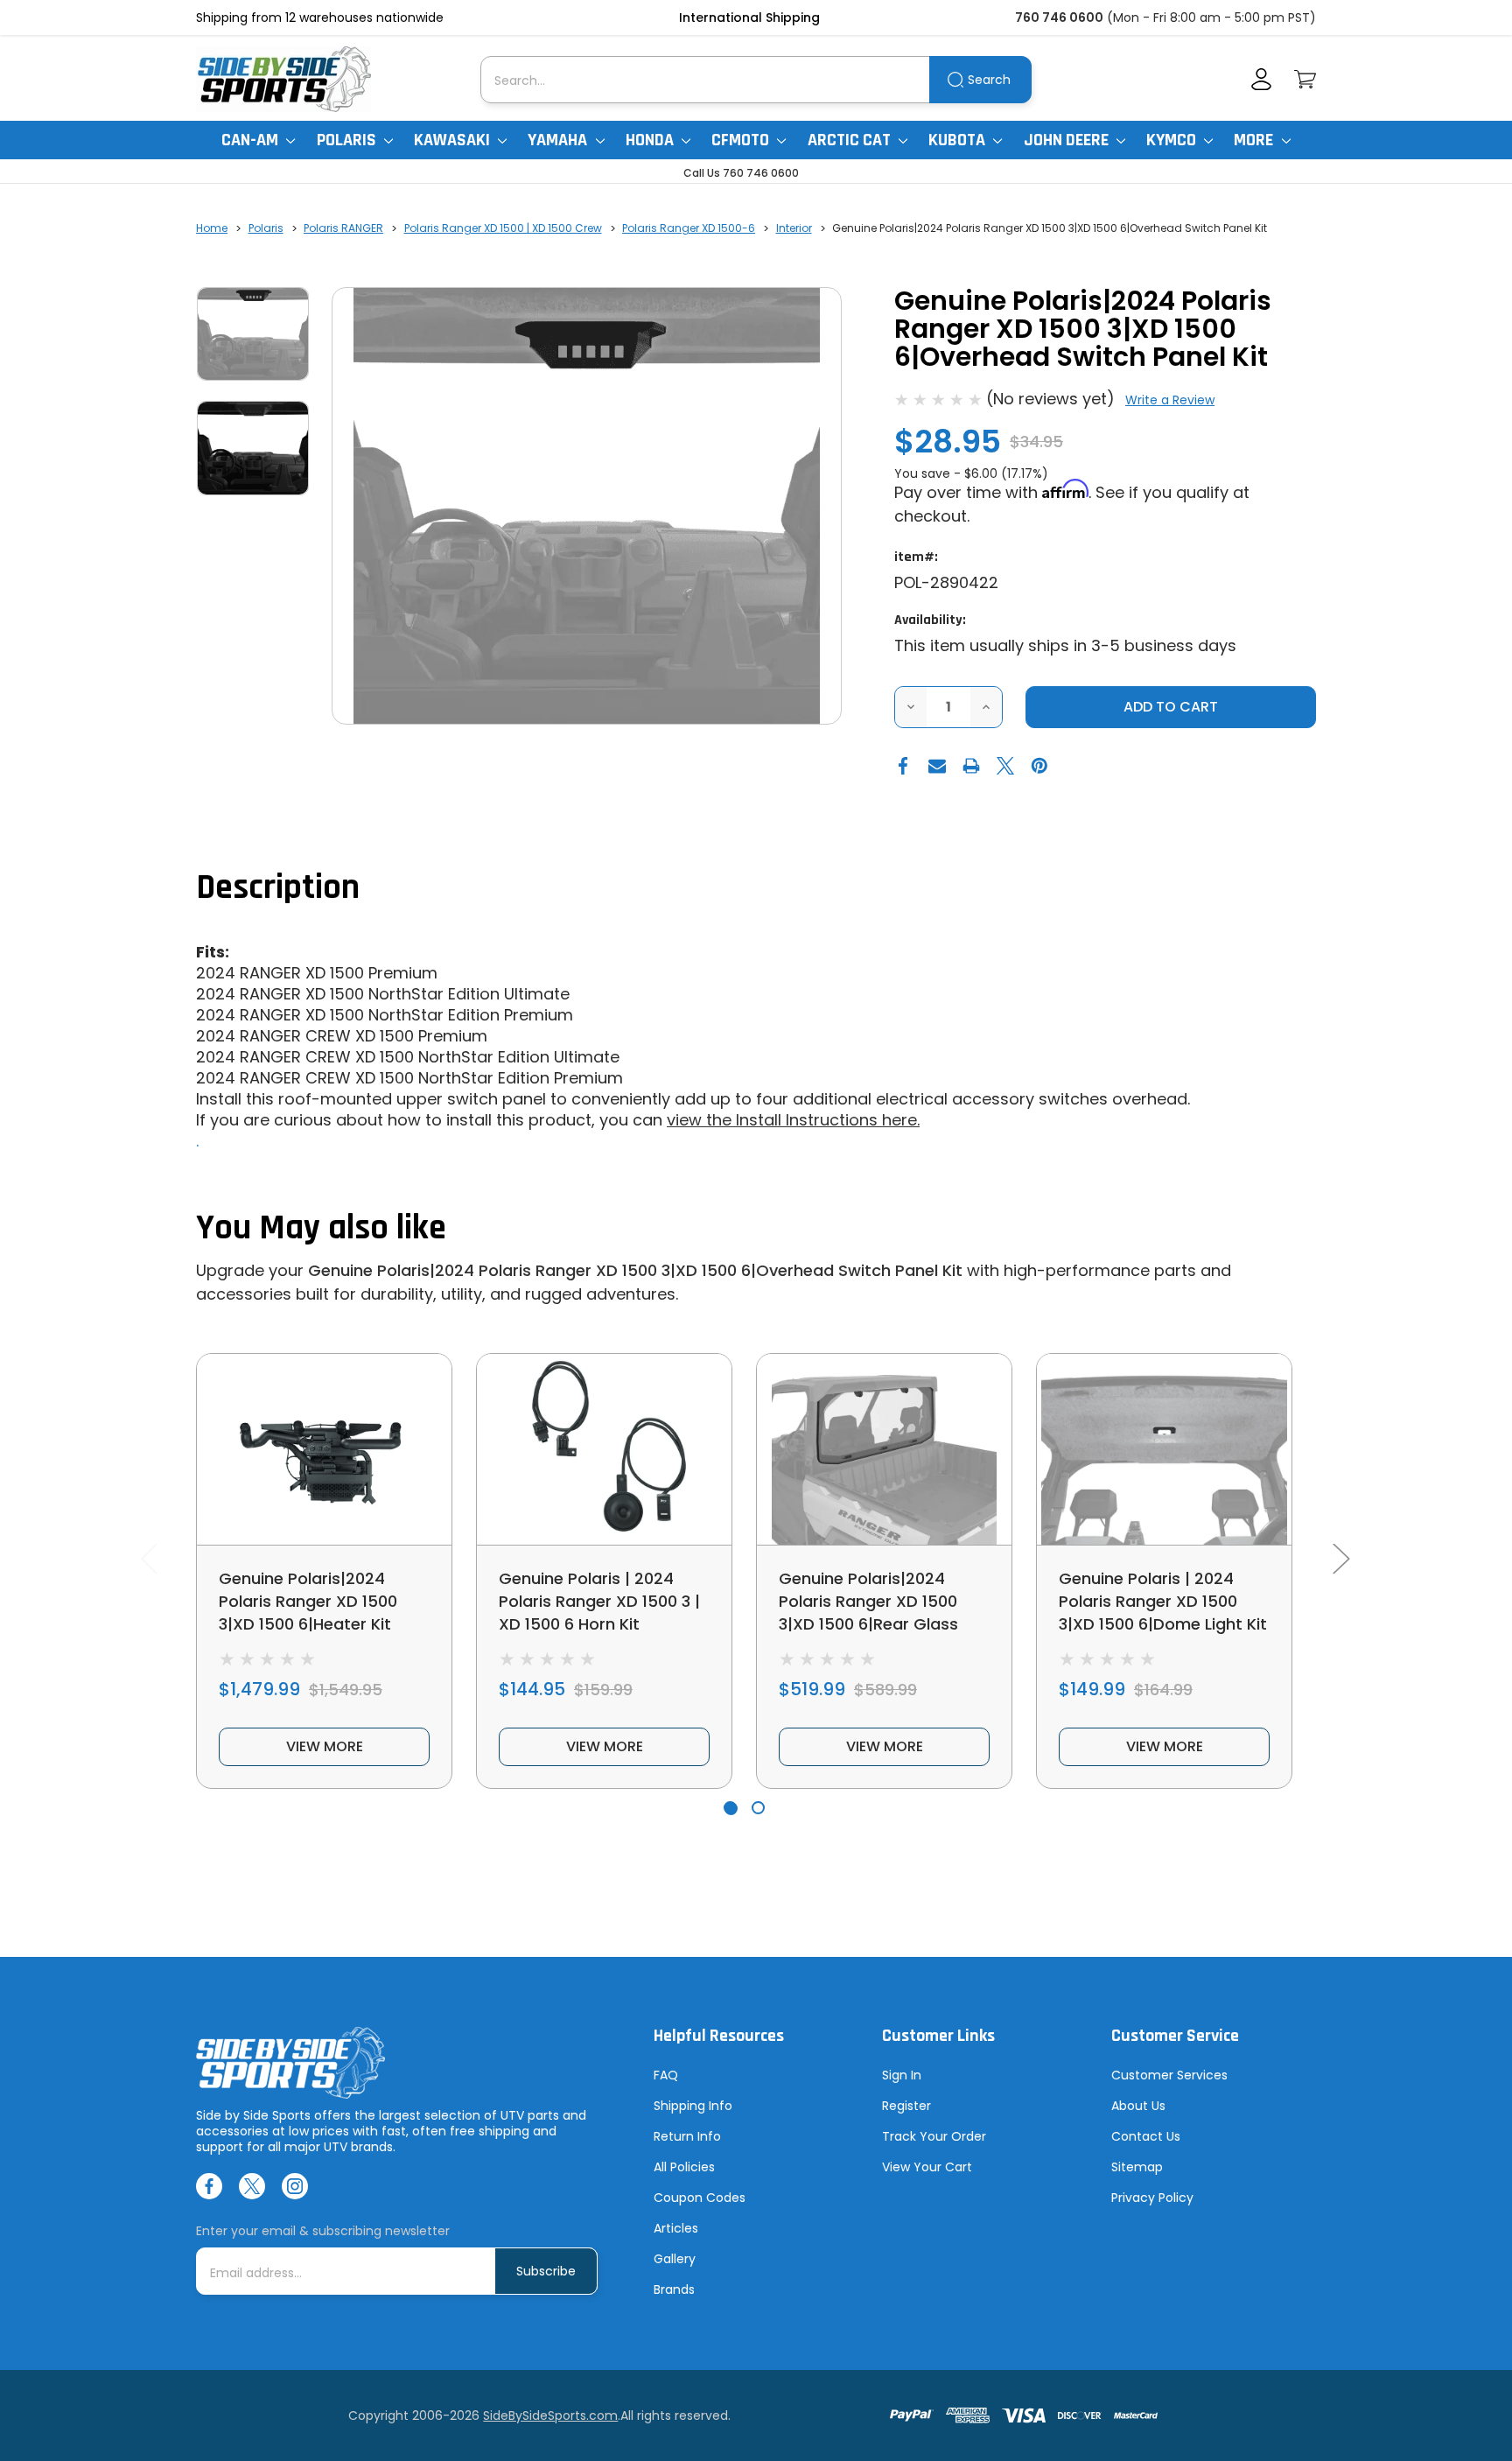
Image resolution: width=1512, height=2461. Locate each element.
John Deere (1068, 140)
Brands (674, 2289)
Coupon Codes (700, 2198)
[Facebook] (903, 766)
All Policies (684, 2167)
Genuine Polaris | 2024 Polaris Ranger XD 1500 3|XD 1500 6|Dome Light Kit (1163, 1601)
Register (906, 2106)
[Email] (937, 766)
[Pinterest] (1039, 766)
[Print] (971, 766)
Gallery (675, 2259)
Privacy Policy (1152, 2198)
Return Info (687, 2136)
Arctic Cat (851, 140)
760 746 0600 (1059, 18)
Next (1340, 1558)
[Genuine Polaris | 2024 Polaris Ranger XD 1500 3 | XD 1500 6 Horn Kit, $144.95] (604, 1449)
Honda (651, 140)
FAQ (666, 2075)
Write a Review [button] (1170, 400)
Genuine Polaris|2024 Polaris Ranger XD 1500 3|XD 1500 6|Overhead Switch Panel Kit (635, 1270)
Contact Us (1146, 2136)
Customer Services (1169, 2075)
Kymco (1173, 140)
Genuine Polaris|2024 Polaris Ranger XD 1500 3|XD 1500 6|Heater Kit (308, 1601)
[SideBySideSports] (283, 79)
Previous (149, 1558)
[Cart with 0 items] (1305, 79)
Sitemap (1137, 2167)
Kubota (959, 140)
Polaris (348, 140)
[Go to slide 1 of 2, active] (730, 1808)
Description (278, 888)
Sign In (902, 2075)
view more (325, 1746)
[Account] (1261, 79)
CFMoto (742, 140)
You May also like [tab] (321, 1228)
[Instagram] (295, 2186)
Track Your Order (934, 2136)
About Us (1138, 2106)
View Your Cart (927, 2167)
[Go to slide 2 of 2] (758, 1808)
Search (989, 80)
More (1255, 140)
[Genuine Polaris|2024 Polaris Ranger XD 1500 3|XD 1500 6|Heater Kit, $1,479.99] (324, 1449)
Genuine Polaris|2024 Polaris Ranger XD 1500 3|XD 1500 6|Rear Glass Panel (868, 1613)
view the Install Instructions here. (793, 1120)
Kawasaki (454, 140)
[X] (1005, 766)
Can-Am (252, 140)
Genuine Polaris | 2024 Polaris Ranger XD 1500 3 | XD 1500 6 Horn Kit (599, 1601)
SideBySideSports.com (550, 2415)
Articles (676, 2228)
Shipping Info (693, 2106)
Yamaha (559, 140)
